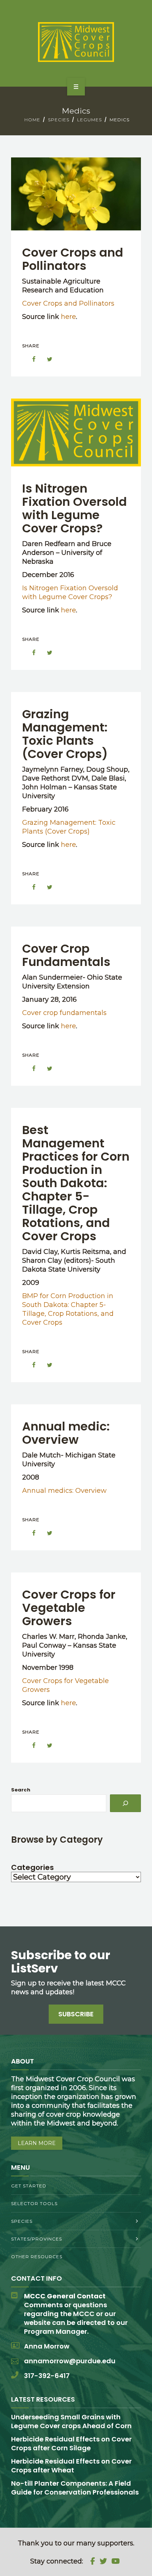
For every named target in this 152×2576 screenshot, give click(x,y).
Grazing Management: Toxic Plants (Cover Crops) (65, 734)
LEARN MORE (37, 2143)
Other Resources (37, 2257)
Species (59, 120)
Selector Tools (34, 2203)
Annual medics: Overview (64, 1491)
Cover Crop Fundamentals (66, 955)
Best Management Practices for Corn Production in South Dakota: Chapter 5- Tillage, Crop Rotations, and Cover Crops (76, 1183)
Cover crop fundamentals (64, 1013)
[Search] (125, 1803)
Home (32, 120)
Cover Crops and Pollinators (73, 259)
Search (21, 1790)
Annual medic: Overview (66, 1433)
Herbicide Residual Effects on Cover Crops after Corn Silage (71, 2443)
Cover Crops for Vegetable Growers (69, 1608)
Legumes (89, 120)
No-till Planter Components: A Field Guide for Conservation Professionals (75, 2488)
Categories (32, 1867)
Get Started (29, 2186)
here (68, 317)
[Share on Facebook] (30, 359)
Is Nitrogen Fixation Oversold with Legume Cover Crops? (75, 508)
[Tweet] (46, 359)
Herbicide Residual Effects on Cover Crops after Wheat (71, 2466)
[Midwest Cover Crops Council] (76, 42)
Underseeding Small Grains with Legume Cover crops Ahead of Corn (71, 2421)
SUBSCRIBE (76, 2014)
